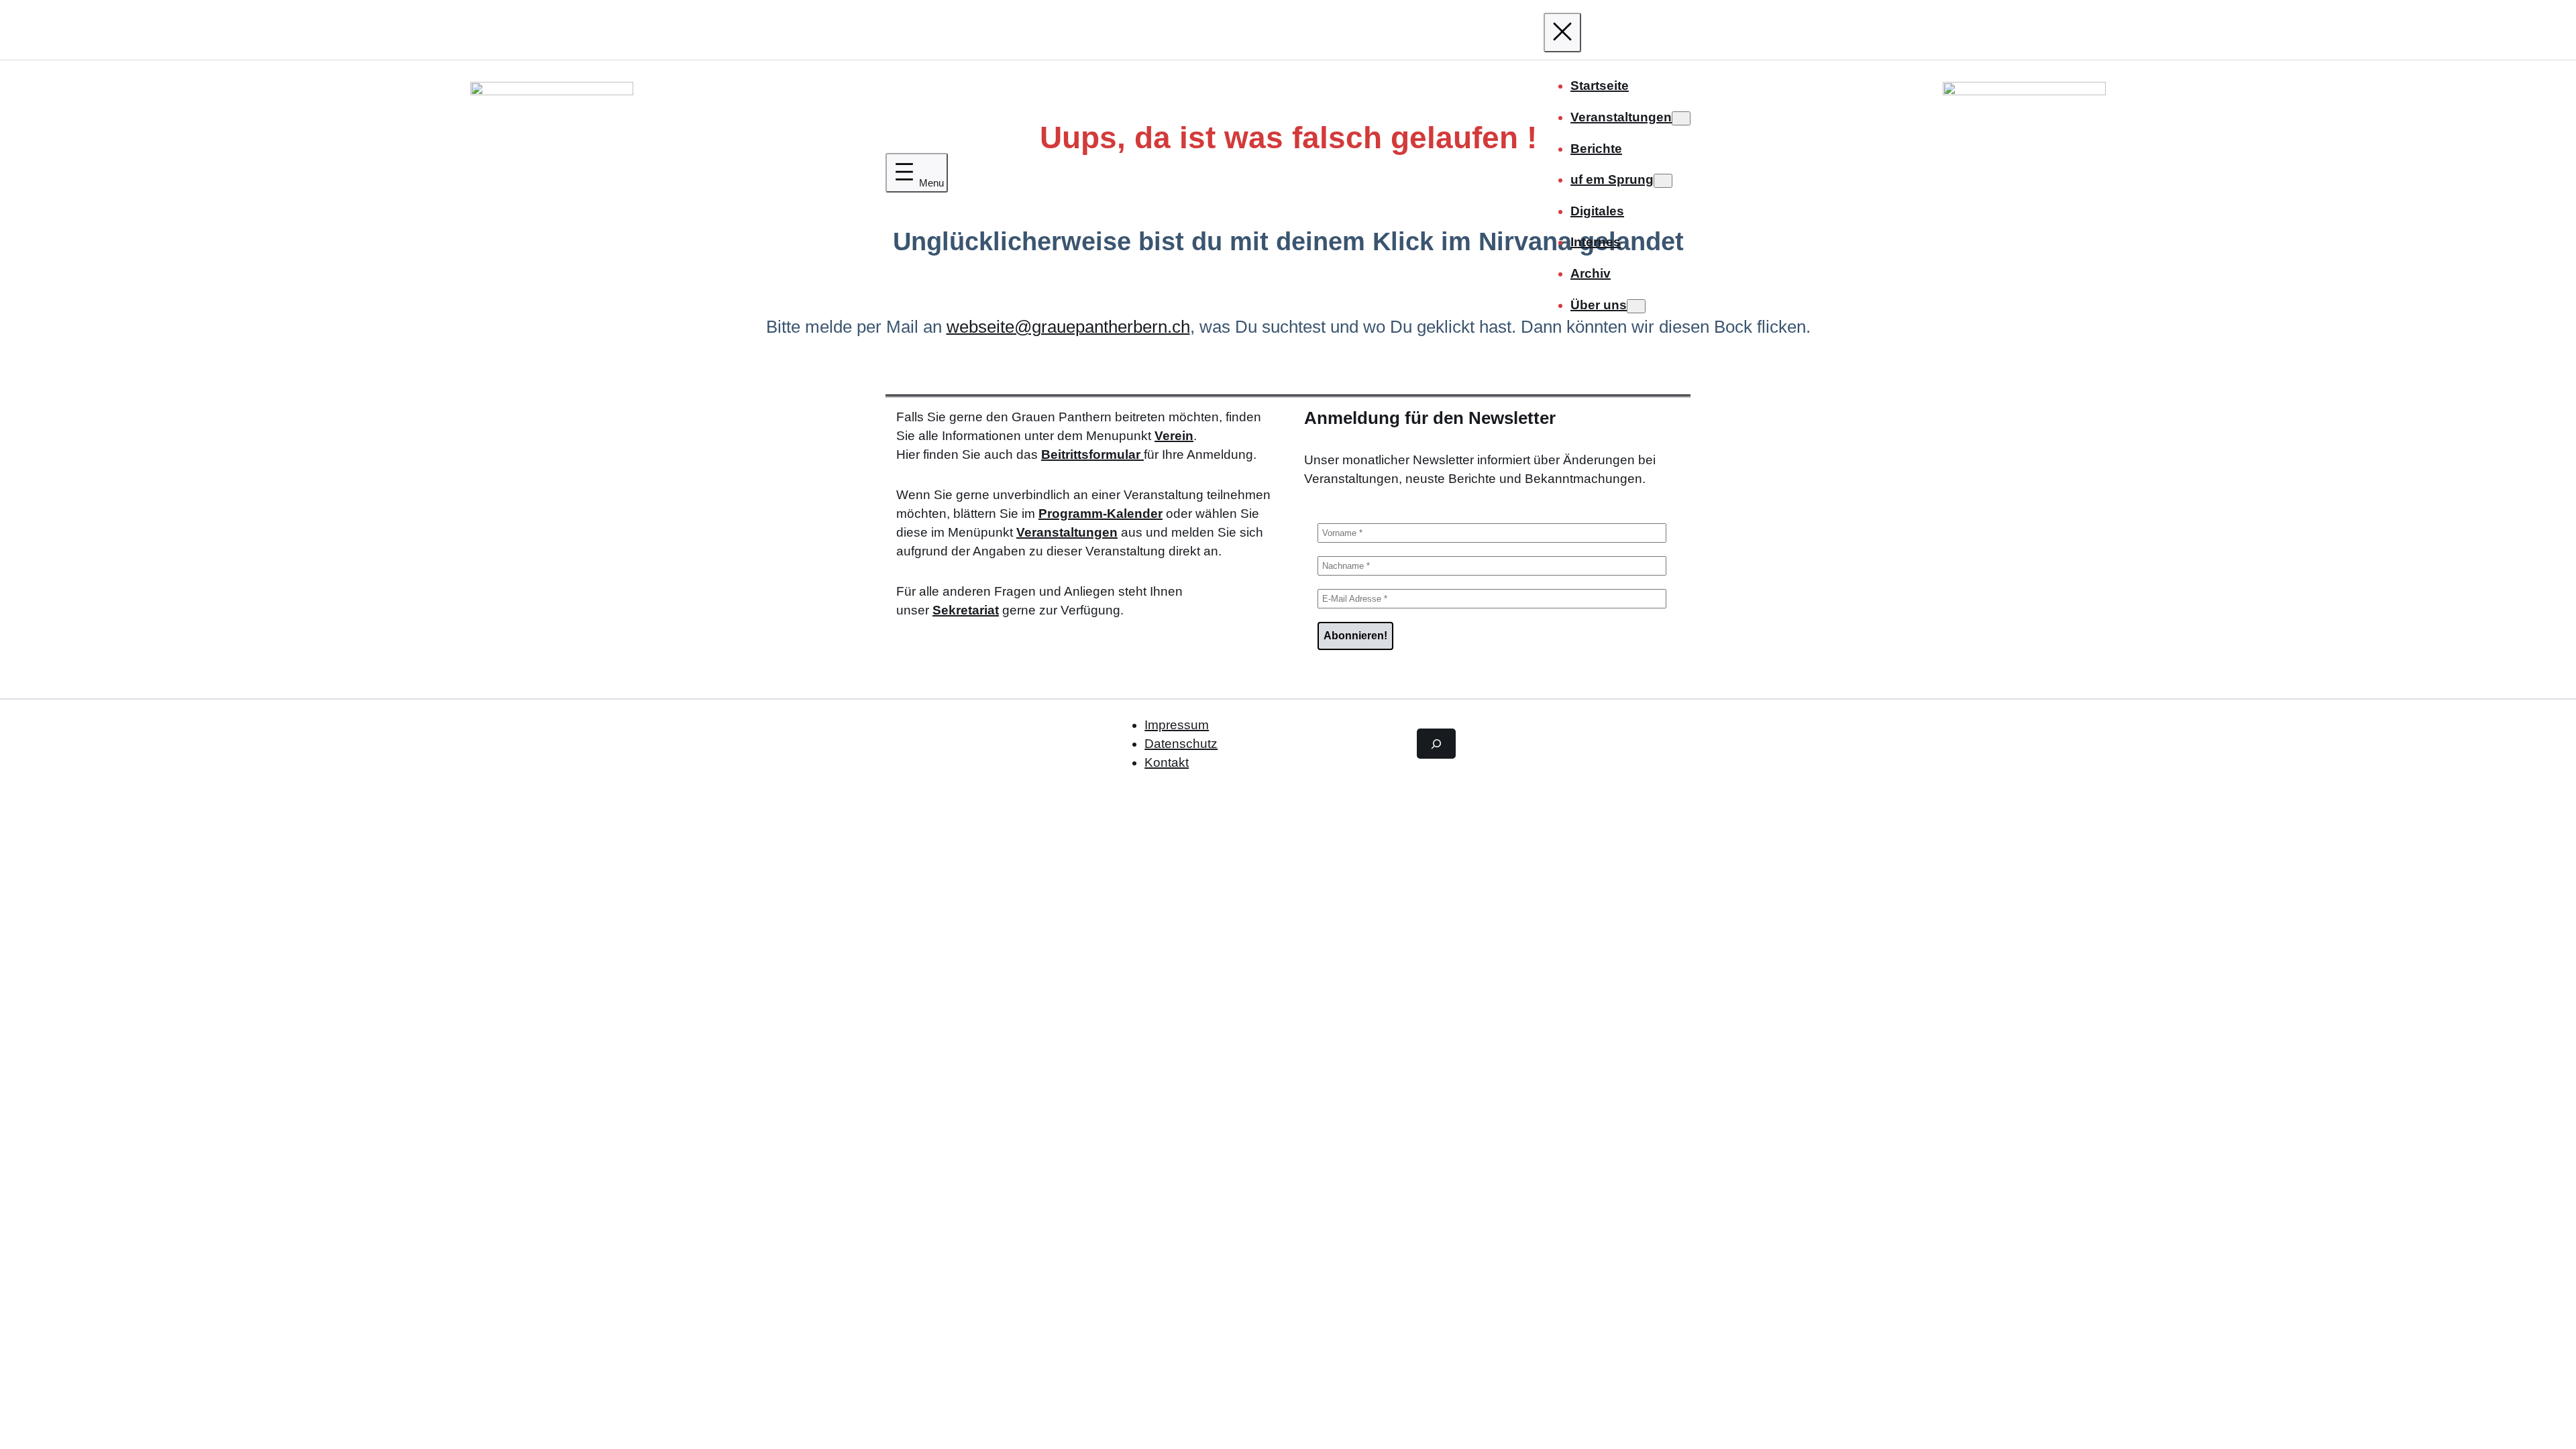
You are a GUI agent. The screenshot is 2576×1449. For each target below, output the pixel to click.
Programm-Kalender (1101, 514)
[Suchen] (1436, 743)
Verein (1174, 436)
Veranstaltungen (1067, 532)
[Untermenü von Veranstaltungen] (1681, 118)
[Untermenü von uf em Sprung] (1663, 181)
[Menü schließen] (1562, 33)
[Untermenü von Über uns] (1636, 306)
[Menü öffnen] (917, 173)
